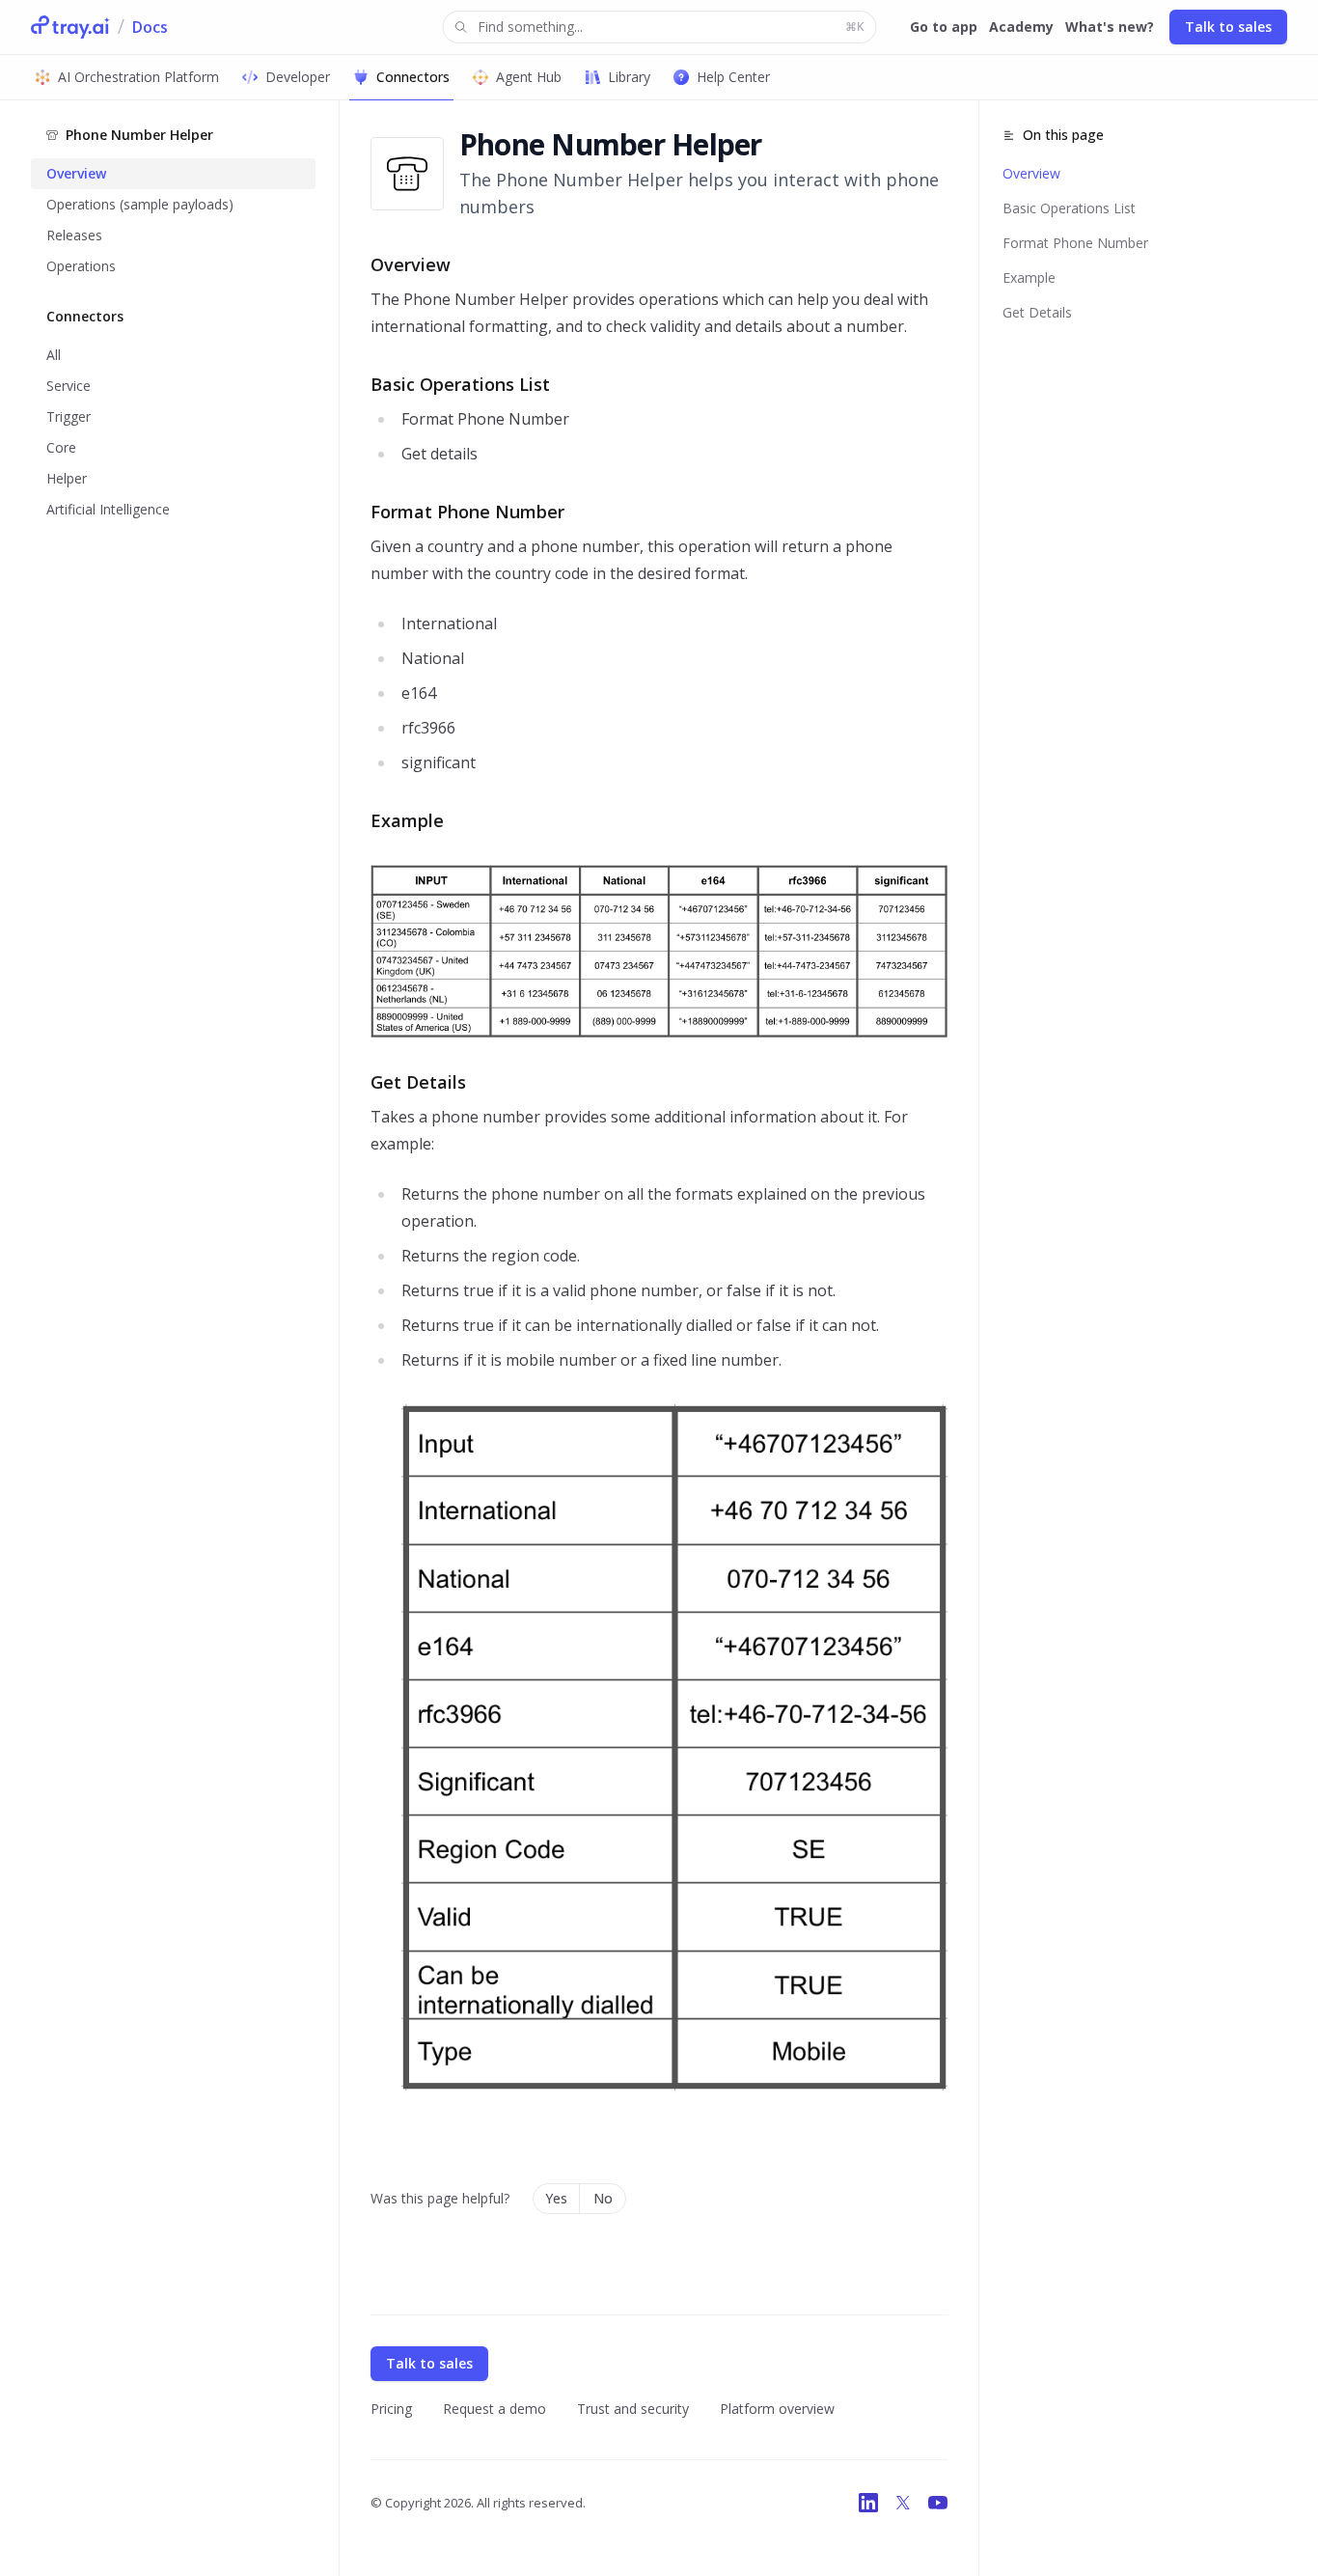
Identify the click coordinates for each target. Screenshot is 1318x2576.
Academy (1021, 27)
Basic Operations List (1069, 208)
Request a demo (494, 2409)
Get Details (1037, 312)
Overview (1031, 173)
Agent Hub (529, 77)
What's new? (1110, 27)
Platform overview (777, 2409)
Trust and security (633, 2409)
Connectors (413, 77)
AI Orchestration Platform (138, 77)
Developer (298, 77)
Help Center (733, 77)
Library (629, 77)
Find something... (671, 27)
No (603, 2198)
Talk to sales (1228, 27)
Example (1029, 277)
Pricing (391, 2409)
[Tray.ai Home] (70, 27)
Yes (556, 2198)
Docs (150, 27)
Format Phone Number (1075, 243)
